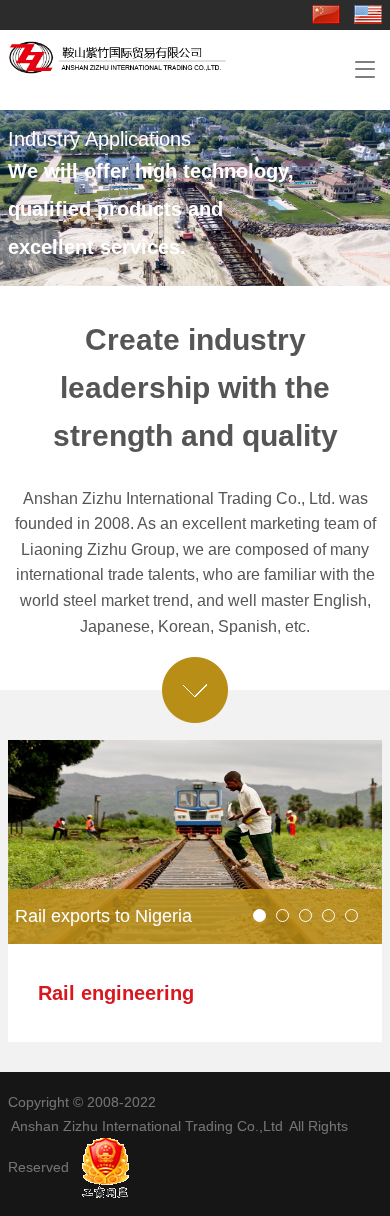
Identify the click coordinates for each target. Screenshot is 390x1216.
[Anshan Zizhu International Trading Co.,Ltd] (120, 66)
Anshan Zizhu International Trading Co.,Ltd (147, 1126)
